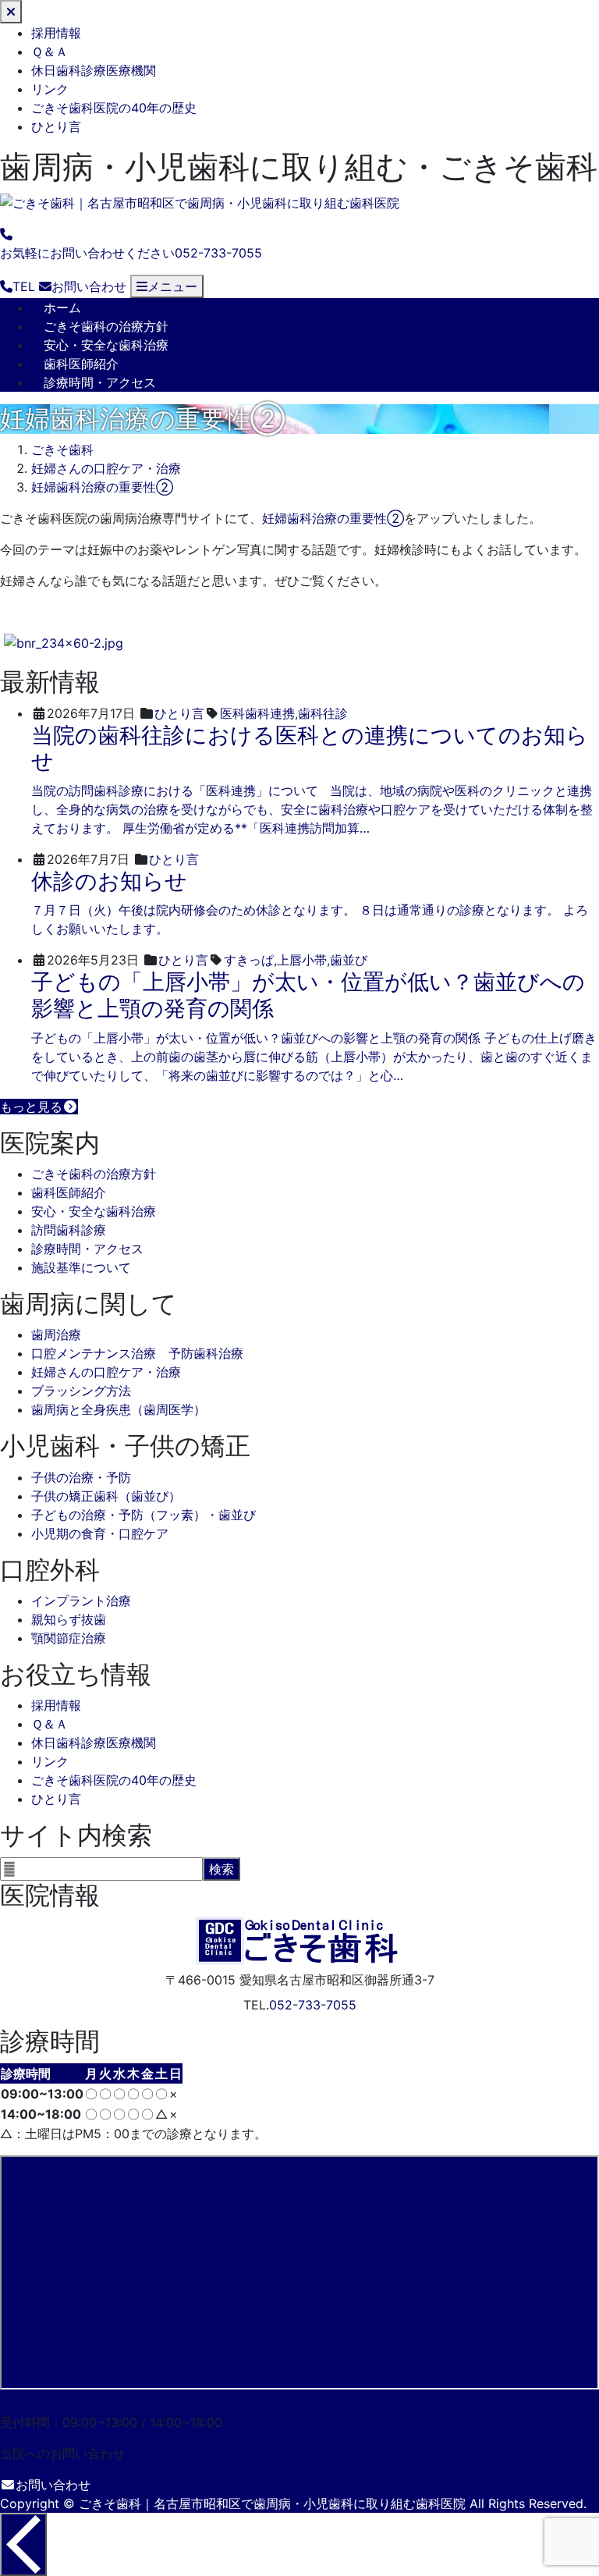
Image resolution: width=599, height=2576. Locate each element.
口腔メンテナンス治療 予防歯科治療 (137, 1353)
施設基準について (81, 1267)
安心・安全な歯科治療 (106, 345)
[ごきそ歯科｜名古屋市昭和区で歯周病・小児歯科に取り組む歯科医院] (200, 203)
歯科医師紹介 (81, 364)
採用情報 (56, 33)
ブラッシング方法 (81, 1391)
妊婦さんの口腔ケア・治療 (106, 1372)
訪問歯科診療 (69, 1230)
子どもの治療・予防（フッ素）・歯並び (144, 1515)
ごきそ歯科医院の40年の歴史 (114, 108)
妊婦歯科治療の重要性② (333, 518)
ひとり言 (56, 126)
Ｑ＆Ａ (50, 52)
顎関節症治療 (69, 1638)
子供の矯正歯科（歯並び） (106, 1496)
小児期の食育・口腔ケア (100, 1533)
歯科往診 (323, 713)
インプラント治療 (81, 1601)
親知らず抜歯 (69, 1619)
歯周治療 (56, 1334)
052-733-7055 (313, 2005)
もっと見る (31, 1107)
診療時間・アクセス (100, 382)
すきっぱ (249, 960)
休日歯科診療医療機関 (94, 70)
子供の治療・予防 (81, 1477)
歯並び (349, 960)
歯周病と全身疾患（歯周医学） (119, 1409)
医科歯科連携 (257, 713)
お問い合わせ (53, 2485)
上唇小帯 (302, 960)
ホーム (62, 307)
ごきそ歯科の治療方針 (106, 326)
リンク (50, 89)
